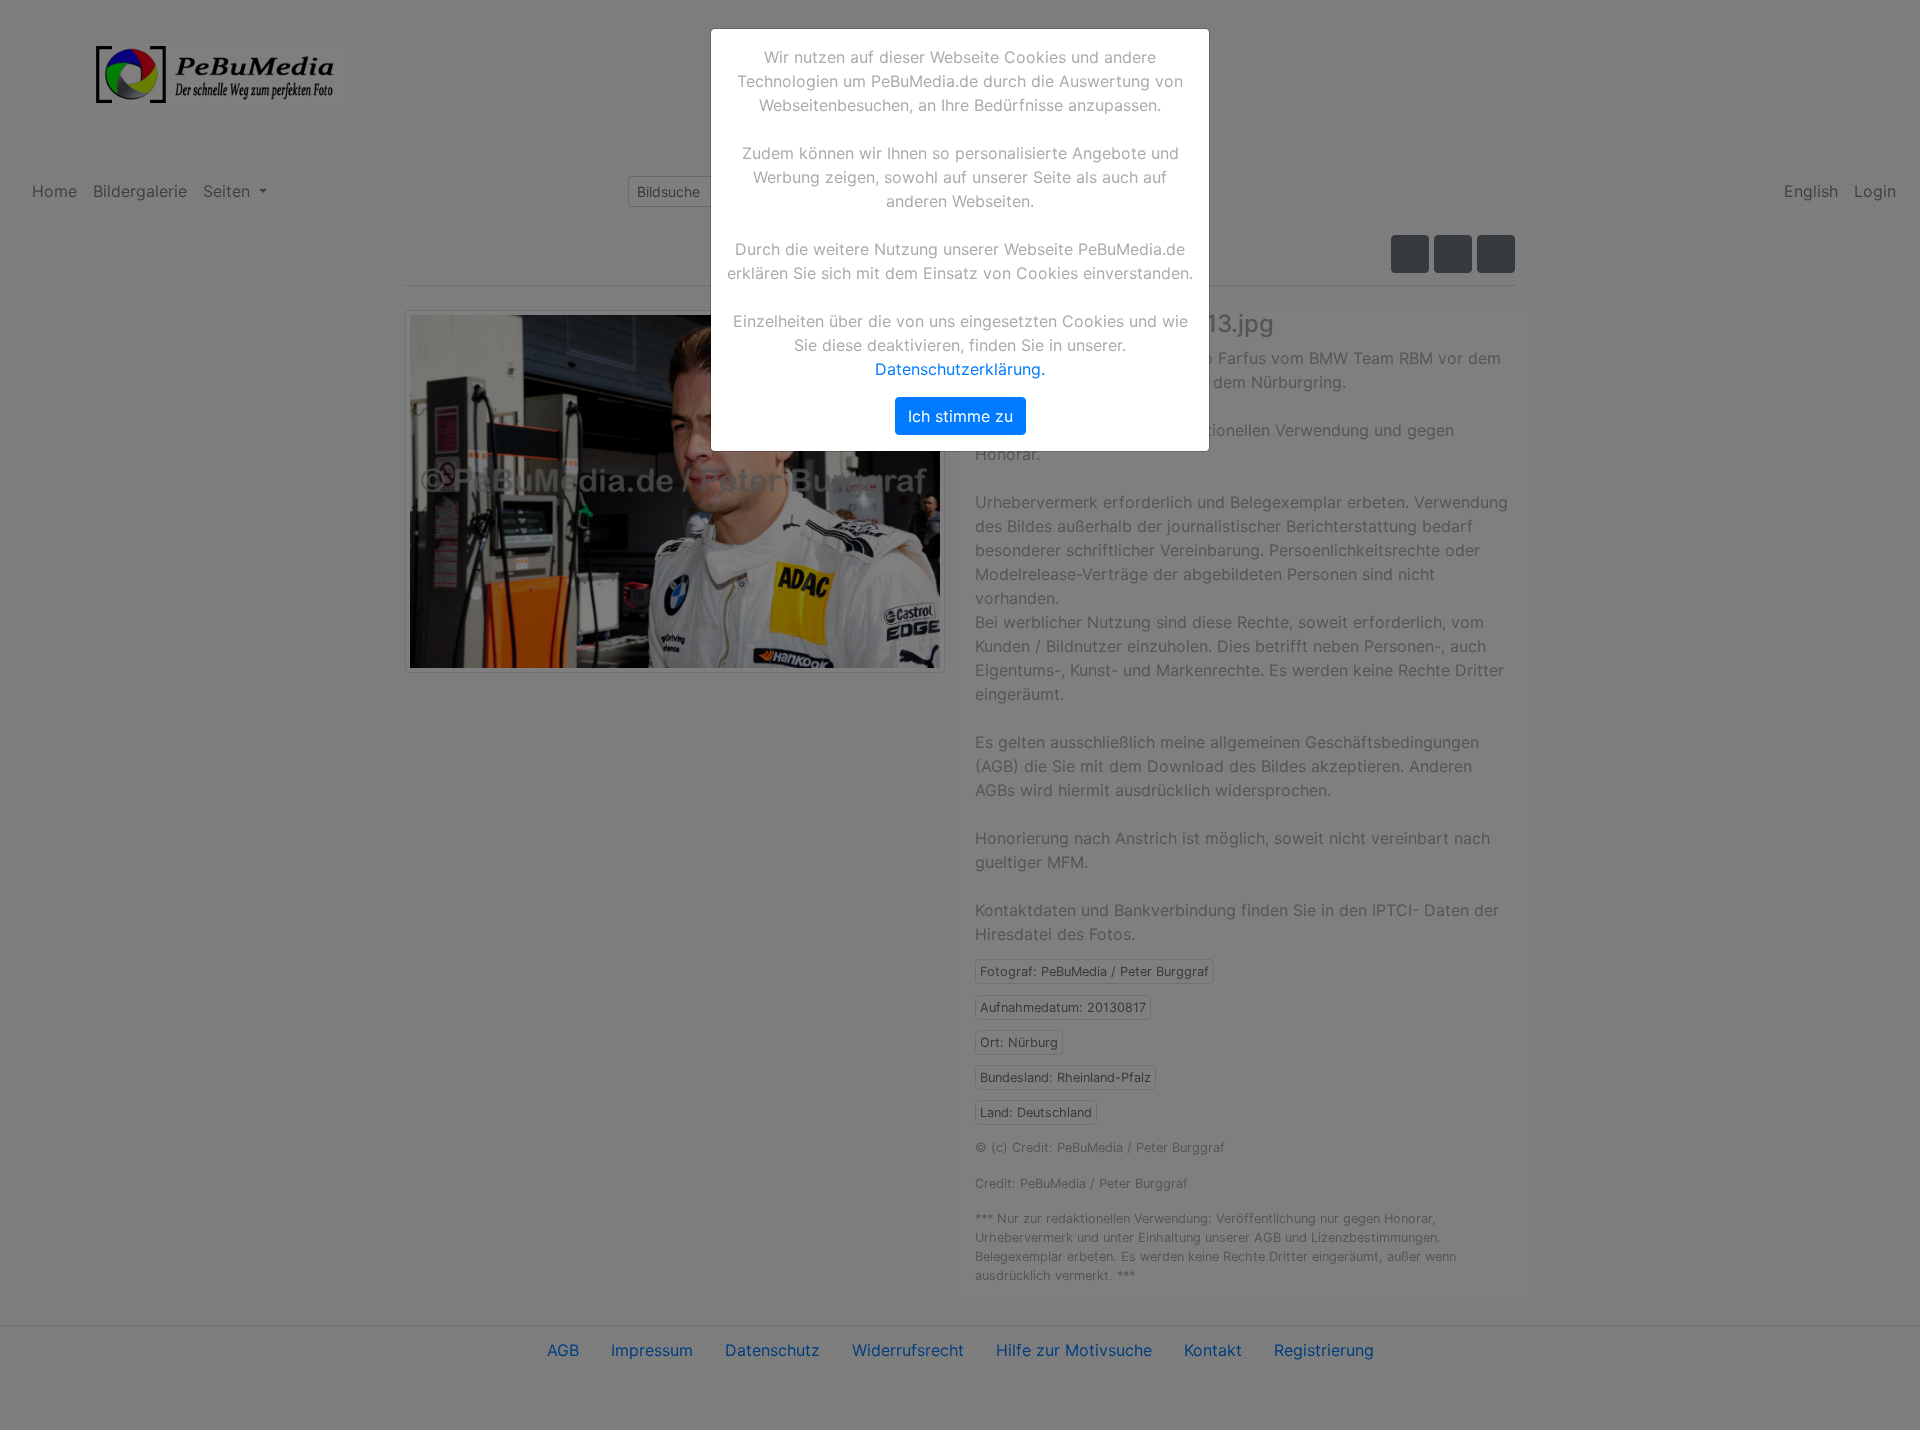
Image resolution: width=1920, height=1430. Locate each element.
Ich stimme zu (960, 416)
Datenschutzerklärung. (960, 369)
